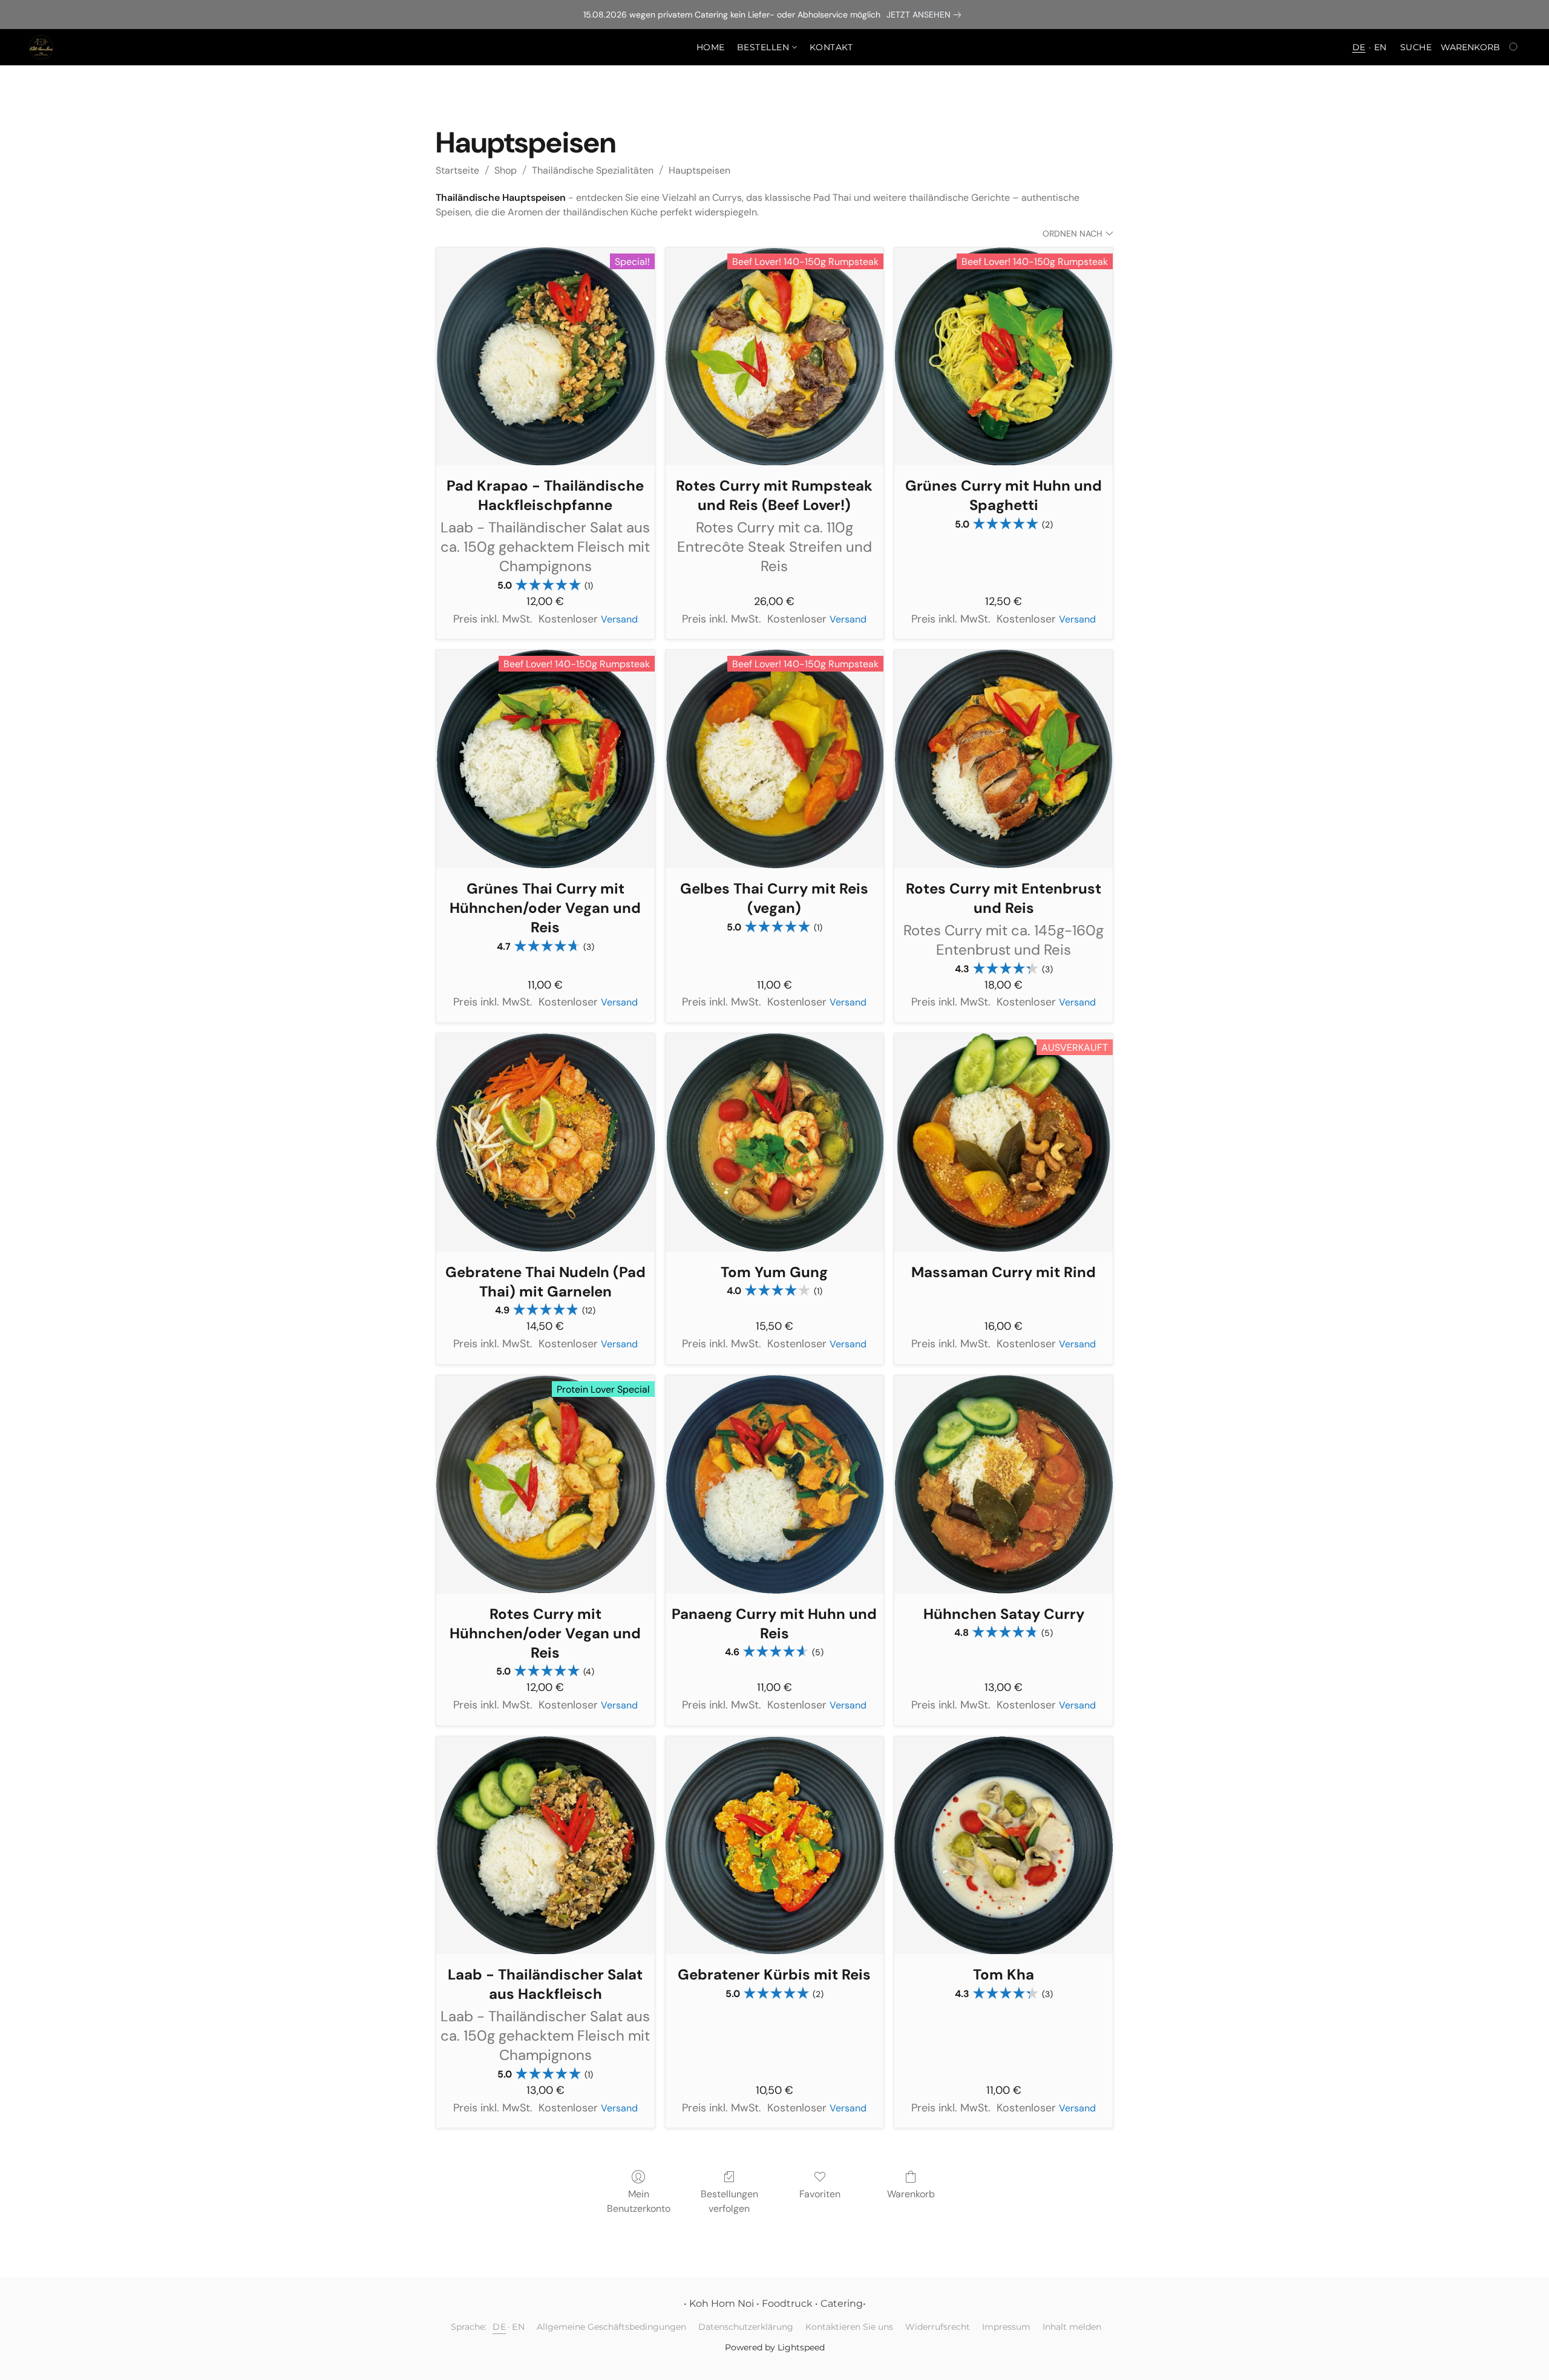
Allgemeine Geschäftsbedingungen (611, 2327)
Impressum (1006, 2327)
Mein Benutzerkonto (639, 2201)
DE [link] (499, 2327)
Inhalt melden (1072, 2327)
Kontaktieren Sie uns (849, 2327)
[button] (41, 47)
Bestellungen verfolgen (729, 2201)
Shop (506, 170)
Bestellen (765, 47)
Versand (619, 619)
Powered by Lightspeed (775, 2347)
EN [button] (1380, 47)
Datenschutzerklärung (746, 2327)
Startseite (457, 170)
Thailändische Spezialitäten (593, 170)
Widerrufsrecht (938, 2327)
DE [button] (1359, 47)
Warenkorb (911, 2194)
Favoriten (820, 2194)
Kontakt (831, 47)
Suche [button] (1416, 47)
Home (711, 47)
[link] (926, 15)
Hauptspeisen (699, 170)
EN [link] (518, 2327)
